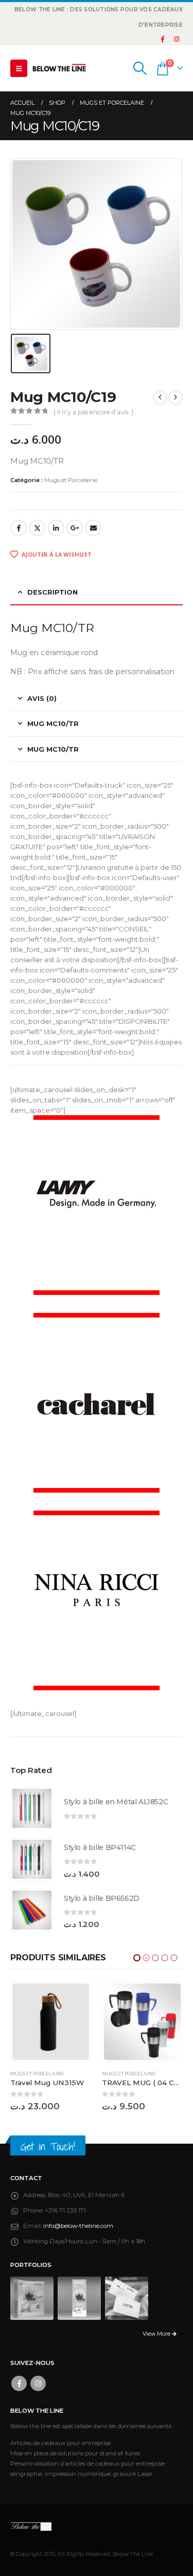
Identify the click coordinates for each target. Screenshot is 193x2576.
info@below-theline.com (78, 2226)
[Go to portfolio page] (32, 2298)
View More (157, 2334)
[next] (176, 397)
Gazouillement (37, 528)
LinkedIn (56, 528)
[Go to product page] (32, 1808)
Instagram (38, 2383)
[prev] (160, 397)
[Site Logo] (59, 68)
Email (93, 528)
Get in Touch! (48, 2146)
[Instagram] (177, 39)
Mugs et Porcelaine (71, 480)
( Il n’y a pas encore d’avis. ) (93, 412)
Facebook (19, 528)
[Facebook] (163, 39)
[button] (19, 68)
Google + (75, 528)
